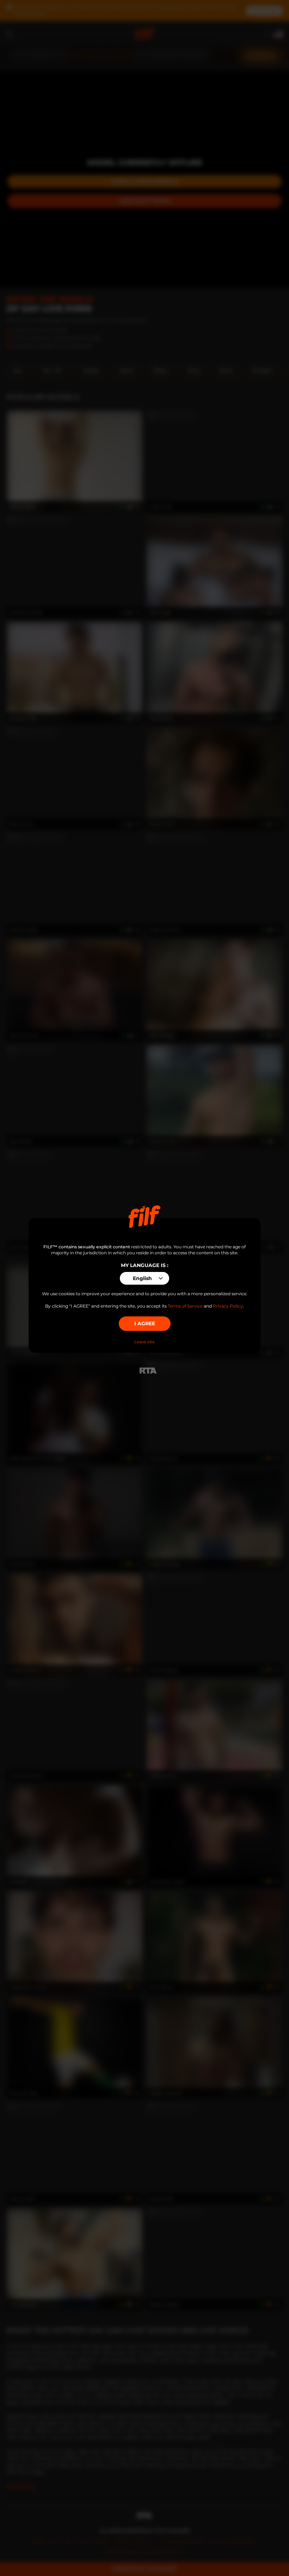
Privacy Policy (228, 1306)
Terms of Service (185, 1306)
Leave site (144, 1342)
